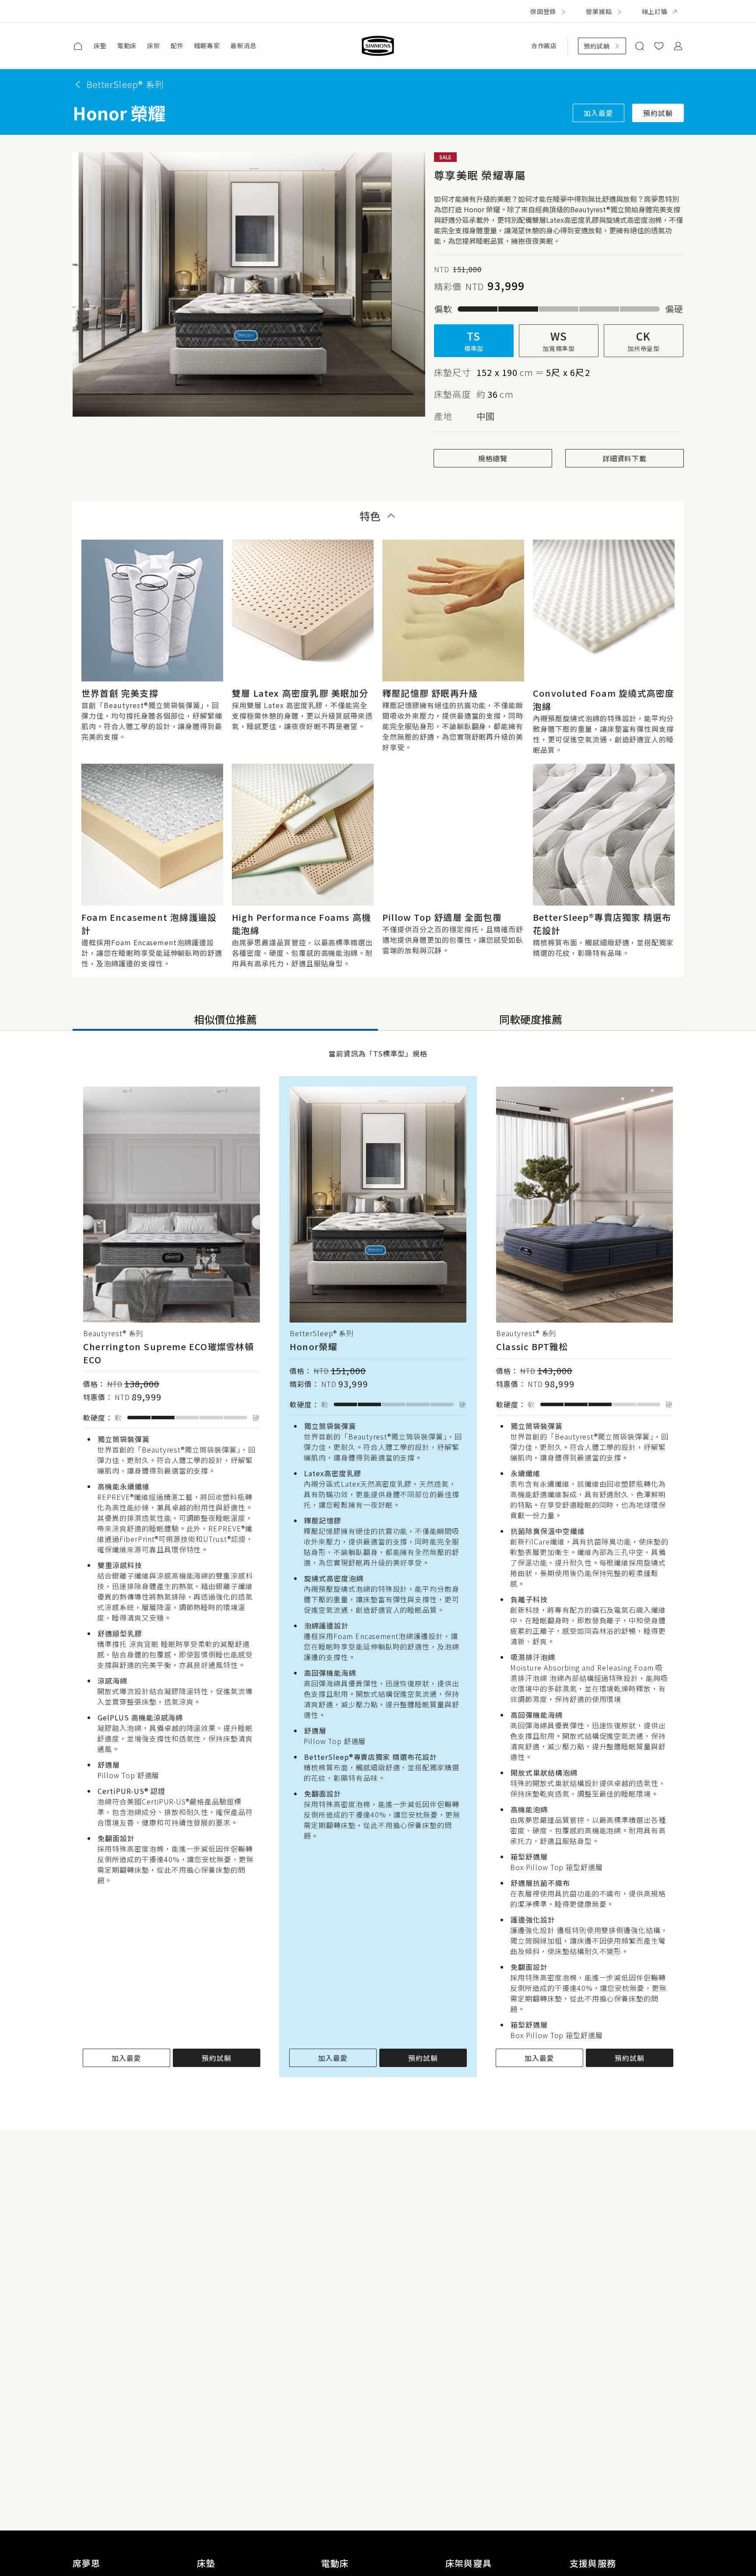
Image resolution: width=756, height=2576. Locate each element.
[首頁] (78, 46)
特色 (370, 516)
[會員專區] (678, 46)
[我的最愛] (659, 46)
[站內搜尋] (640, 46)
